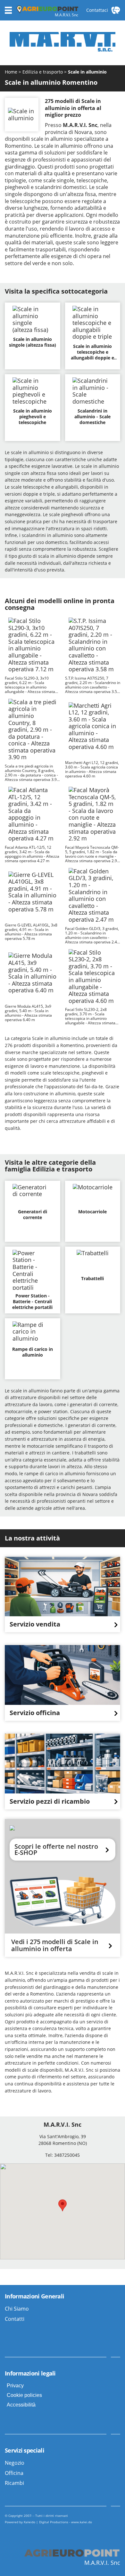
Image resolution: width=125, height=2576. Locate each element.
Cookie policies (24, 2395)
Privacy (15, 2386)
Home (12, 72)
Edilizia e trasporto (43, 72)
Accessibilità (21, 2405)
